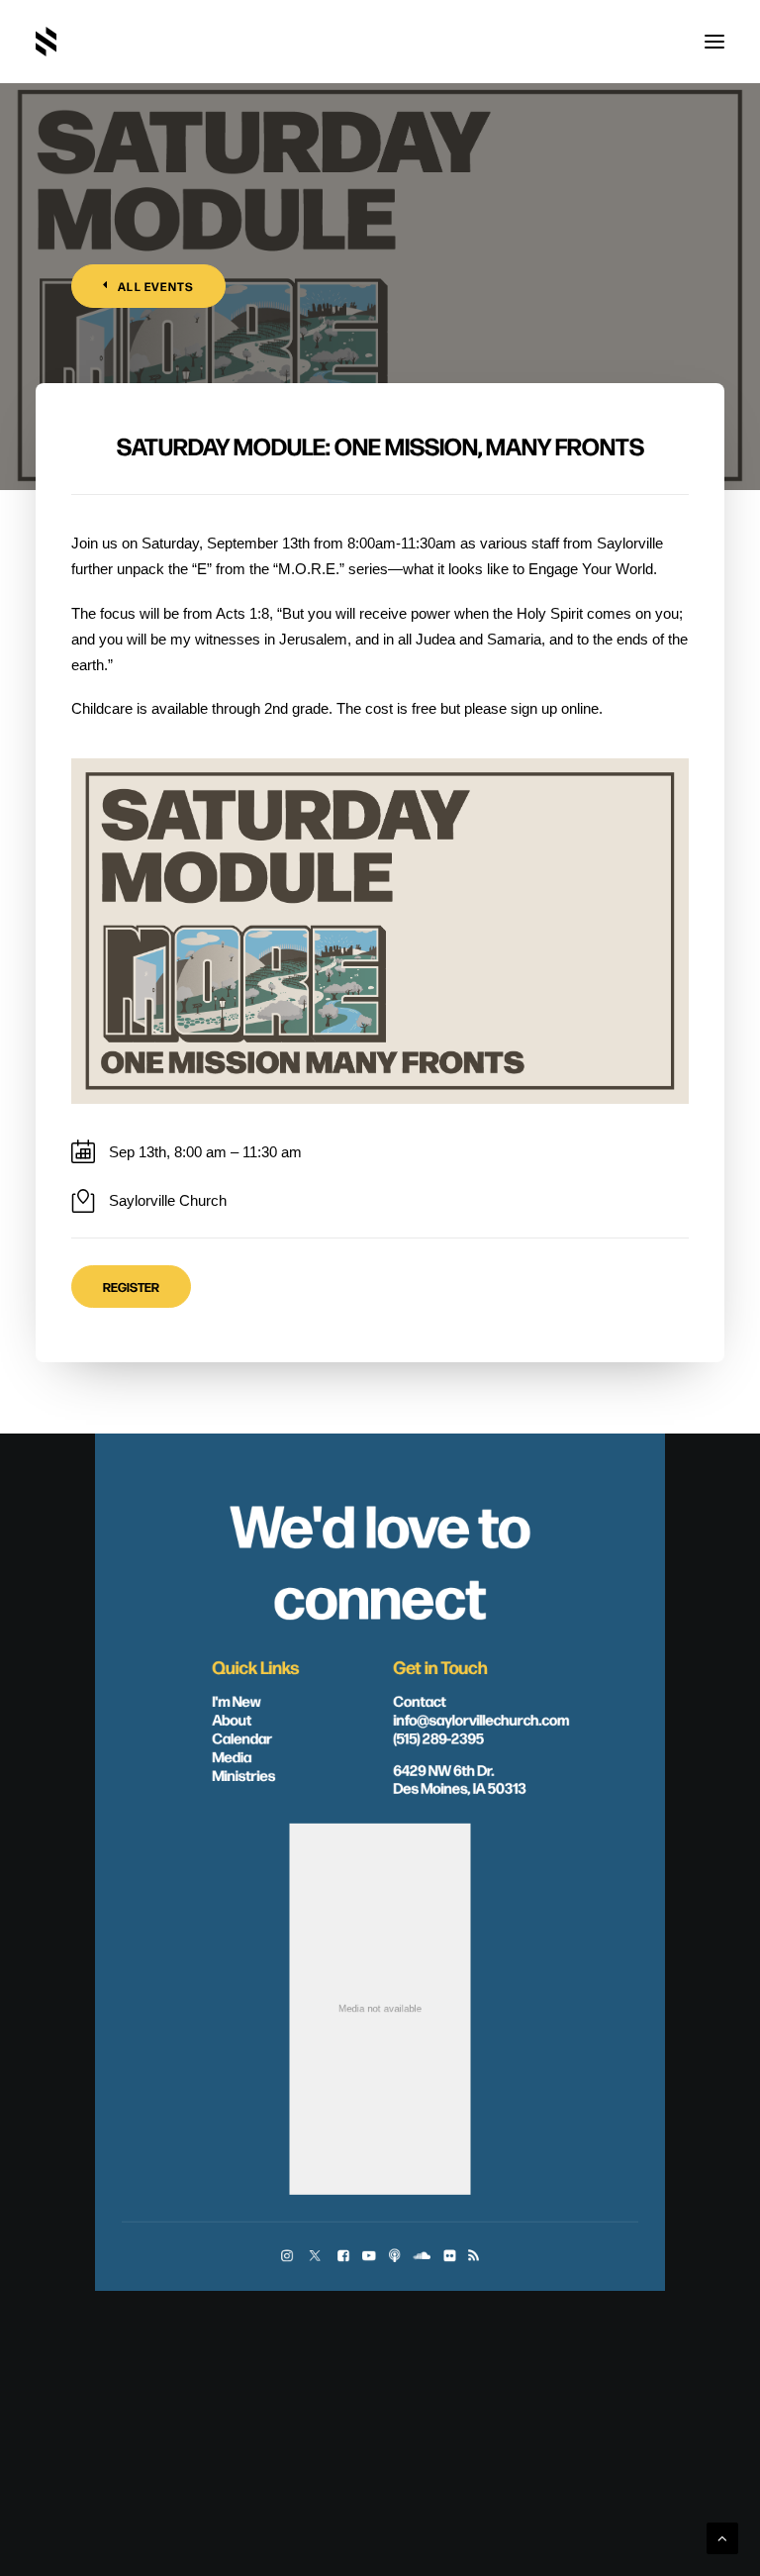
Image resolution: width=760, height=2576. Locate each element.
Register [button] (131, 1287)
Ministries (243, 1775)
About (232, 1719)
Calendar (242, 1737)
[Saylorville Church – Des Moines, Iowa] (46, 42)
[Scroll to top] (722, 2537)
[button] (714, 42)
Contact (420, 1701)
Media (232, 1756)
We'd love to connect (380, 1559)
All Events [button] (156, 286)
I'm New (237, 1701)
